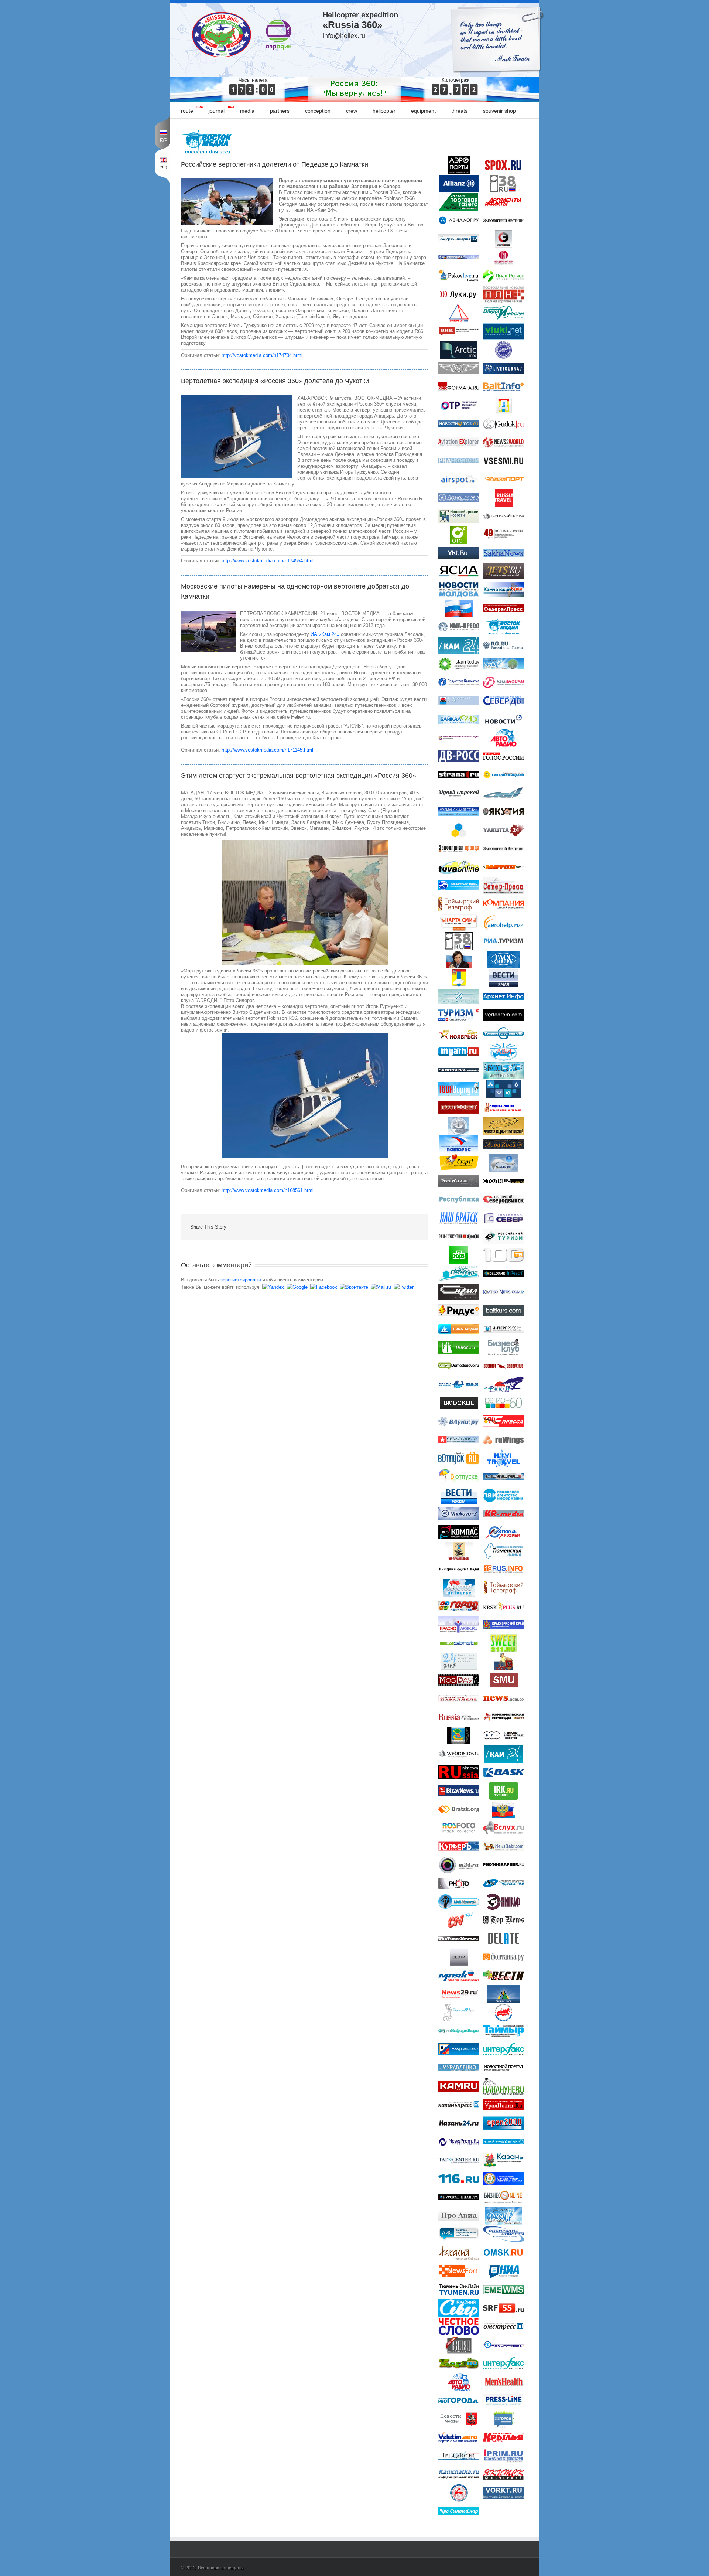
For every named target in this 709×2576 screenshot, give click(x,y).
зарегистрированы (241, 1280)
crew (352, 111)
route (187, 111)
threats (459, 111)
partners (280, 111)
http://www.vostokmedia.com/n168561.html (268, 1190)
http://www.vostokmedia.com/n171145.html (267, 750)
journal (217, 111)
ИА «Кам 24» (325, 634)
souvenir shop (499, 111)
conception (318, 111)
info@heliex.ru (344, 36)
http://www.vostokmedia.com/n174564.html (268, 561)
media (247, 111)
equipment (423, 111)
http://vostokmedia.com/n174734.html (262, 355)
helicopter (384, 111)
